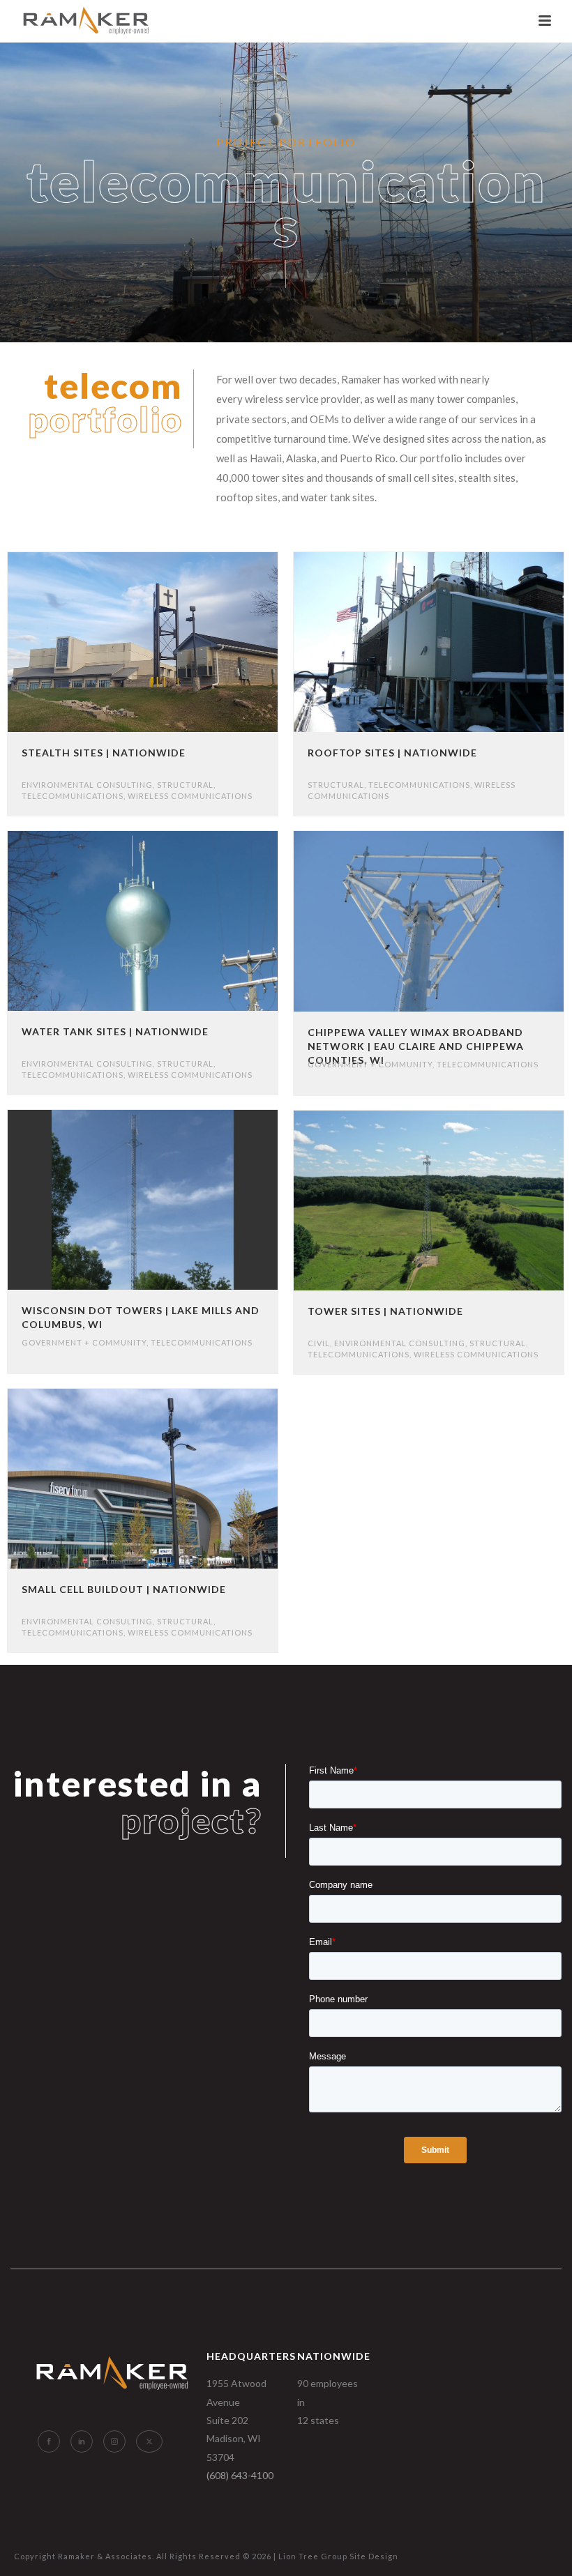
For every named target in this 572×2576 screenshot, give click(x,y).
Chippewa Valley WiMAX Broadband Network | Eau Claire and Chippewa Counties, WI (416, 1046)
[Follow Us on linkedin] (82, 2441)
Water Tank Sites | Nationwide (115, 1031)
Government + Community (370, 1064)
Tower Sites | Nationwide (385, 1311)
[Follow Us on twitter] (149, 2441)
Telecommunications (73, 796)
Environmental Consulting (87, 785)
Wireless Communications (190, 796)
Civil (319, 1343)
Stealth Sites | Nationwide (104, 753)
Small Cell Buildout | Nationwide (124, 1589)
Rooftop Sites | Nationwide (392, 753)
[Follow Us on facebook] (49, 2441)
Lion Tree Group (313, 2556)
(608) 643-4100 (240, 2475)
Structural (185, 785)
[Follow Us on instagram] (114, 2441)
